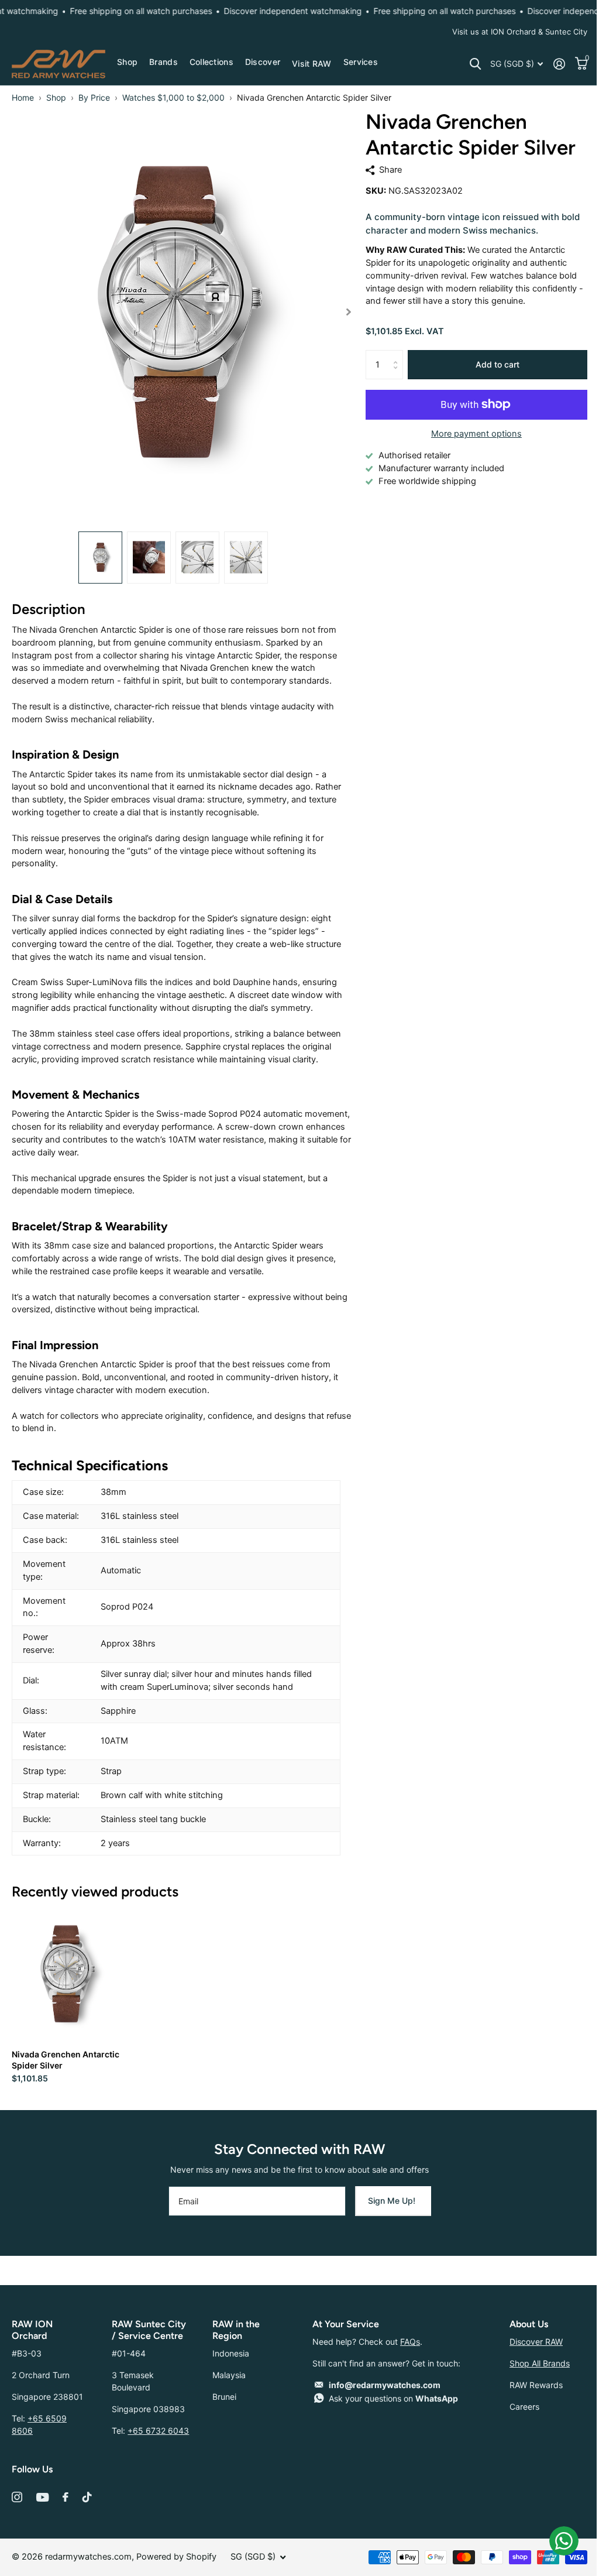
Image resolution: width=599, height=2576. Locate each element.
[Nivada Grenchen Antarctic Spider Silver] (66, 1974)
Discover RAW (536, 2342)
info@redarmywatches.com (385, 2385)
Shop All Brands (540, 2363)
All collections (127, 63)
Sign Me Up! (393, 2201)
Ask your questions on (393, 2398)
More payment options (476, 434)
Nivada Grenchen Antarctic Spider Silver (66, 2060)
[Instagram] (17, 2497)
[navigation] (100, 558)
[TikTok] (87, 2497)
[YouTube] (42, 2497)
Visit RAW (312, 64)
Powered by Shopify (176, 2557)
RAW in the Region (236, 2330)
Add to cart (498, 364)
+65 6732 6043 (158, 2431)
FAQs (410, 2342)
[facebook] (66, 2497)
